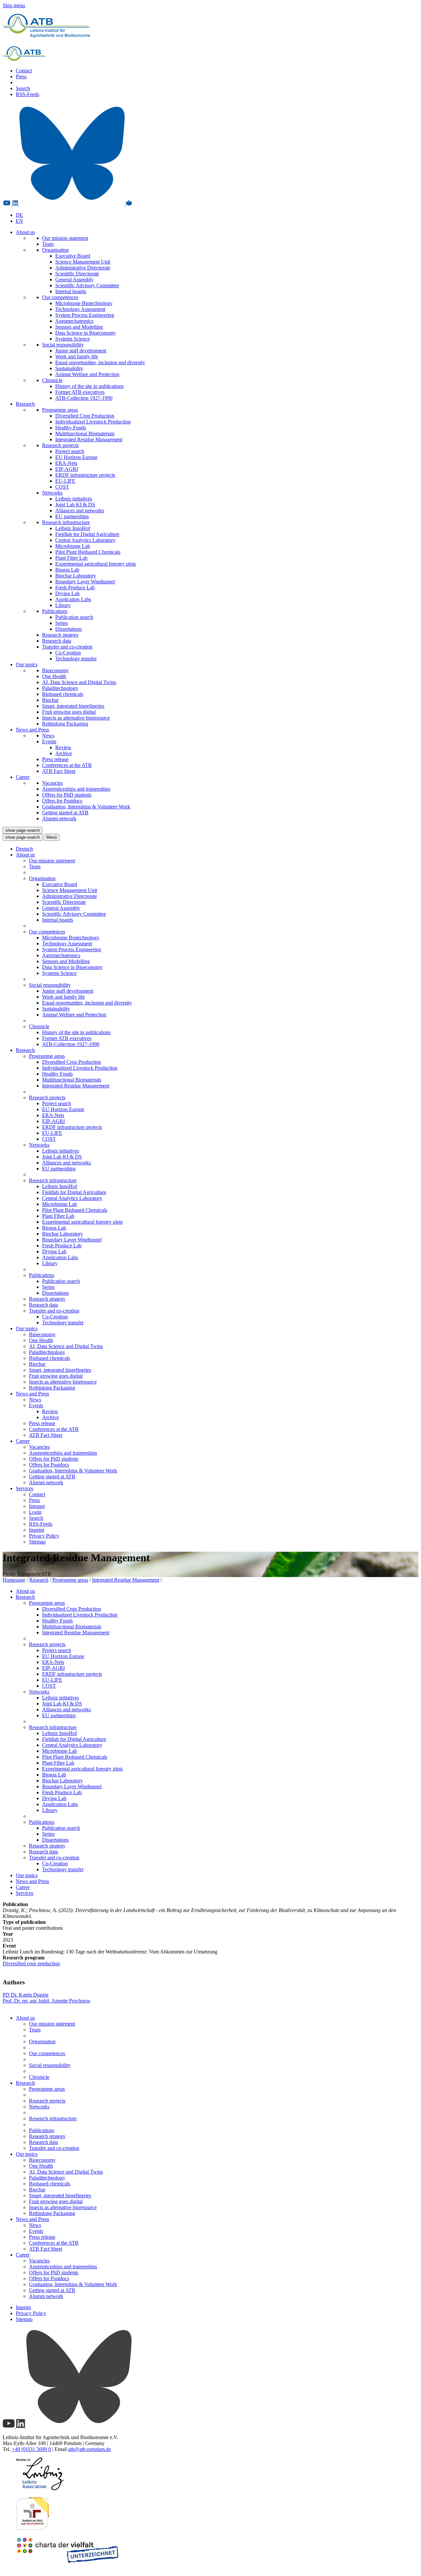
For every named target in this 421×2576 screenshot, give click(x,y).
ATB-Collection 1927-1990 (84, 398)
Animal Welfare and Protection (87, 374)
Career (23, 777)
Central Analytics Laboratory (85, 540)
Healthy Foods (71, 428)
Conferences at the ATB (67, 765)
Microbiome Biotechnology (84, 303)
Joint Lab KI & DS (75, 505)
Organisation (55, 250)
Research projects (60, 445)
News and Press (32, 730)
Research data (57, 641)
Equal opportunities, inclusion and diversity (100, 362)
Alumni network (59, 818)
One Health (54, 676)
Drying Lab (67, 593)
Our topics (27, 664)
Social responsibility (63, 345)
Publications (55, 611)
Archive (64, 753)
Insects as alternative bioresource (76, 718)
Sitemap (37, 1542)
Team (48, 244)
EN (19, 221)
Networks (52, 493)
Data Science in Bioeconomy (86, 333)
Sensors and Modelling (79, 327)
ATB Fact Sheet (59, 771)
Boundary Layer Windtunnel (85, 582)
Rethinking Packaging (65, 724)
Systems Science (73, 339)
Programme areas (60, 410)
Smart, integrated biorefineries (73, 706)
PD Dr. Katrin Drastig (25, 1995)
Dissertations (69, 629)
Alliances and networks (80, 510)
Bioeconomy (55, 670)
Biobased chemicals (63, 694)
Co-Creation (68, 653)
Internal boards (71, 291)
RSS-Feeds (27, 94)
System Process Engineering (85, 315)
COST (62, 487)
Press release (55, 759)
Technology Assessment (80, 309)
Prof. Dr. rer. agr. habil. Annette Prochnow (47, 2001)
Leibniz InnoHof (73, 528)
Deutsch (24, 849)
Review (63, 747)
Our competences (60, 297)
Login (35, 1512)
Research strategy (60, 635)
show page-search (23, 830)
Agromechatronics (74, 321)
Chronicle (52, 380)
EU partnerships (72, 516)
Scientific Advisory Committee (87, 285)
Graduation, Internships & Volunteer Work (86, 807)
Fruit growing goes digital (69, 712)
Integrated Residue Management (89, 439)
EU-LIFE (65, 481)
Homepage (14, 1580)
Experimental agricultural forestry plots (96, 564)
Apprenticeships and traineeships (76, 789)
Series (62, 623)
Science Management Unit (83, 262)
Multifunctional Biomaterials (85, 434)
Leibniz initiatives (74, 499)
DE (19, 215)
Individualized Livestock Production (93, 422)
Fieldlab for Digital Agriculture (87, 534)
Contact (24, 71)
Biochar (50, 700)
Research (25, 404)
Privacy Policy (44, 1536)
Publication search (74, 617)
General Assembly (74, 280)
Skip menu (14, 5)
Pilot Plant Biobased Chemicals (88, 552)
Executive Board (73, 256)
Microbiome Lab (73, 546)
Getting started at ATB (65, 813)
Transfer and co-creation (67, 647)
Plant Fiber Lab (71, 558)
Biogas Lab (67, 570)
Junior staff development (81, 351)
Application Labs (73, 599)
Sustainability (69, 368)
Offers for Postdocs (62, 801)
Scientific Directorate (77, 274)
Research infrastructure (66, 522)
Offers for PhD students (67, 795)
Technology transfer (76, 659)
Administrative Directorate (83, 268)
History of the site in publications (89, 386)
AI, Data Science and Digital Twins (79, 682)
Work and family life (77, 357)
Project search (70, 451)
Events (49, 741)
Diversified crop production (31, 1964)
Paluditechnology (60, 688)
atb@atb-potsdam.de (89, 2449)
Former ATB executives (80, 392)
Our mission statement (65, 238)
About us (25, 232)
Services (25, 1488)
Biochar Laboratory (76, 576)
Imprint (37, 1530)
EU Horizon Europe (76, 457)
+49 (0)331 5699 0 (31, 2449)
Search (23, 88)
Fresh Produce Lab (75, 587)
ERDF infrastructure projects (85, 475)
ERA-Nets (66, 463)
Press (21, 77)
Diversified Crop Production (85, 416)
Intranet (37, 1506)
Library (63, 605)
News (48, 736)
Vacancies (52, 783)
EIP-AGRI (67, 469)
